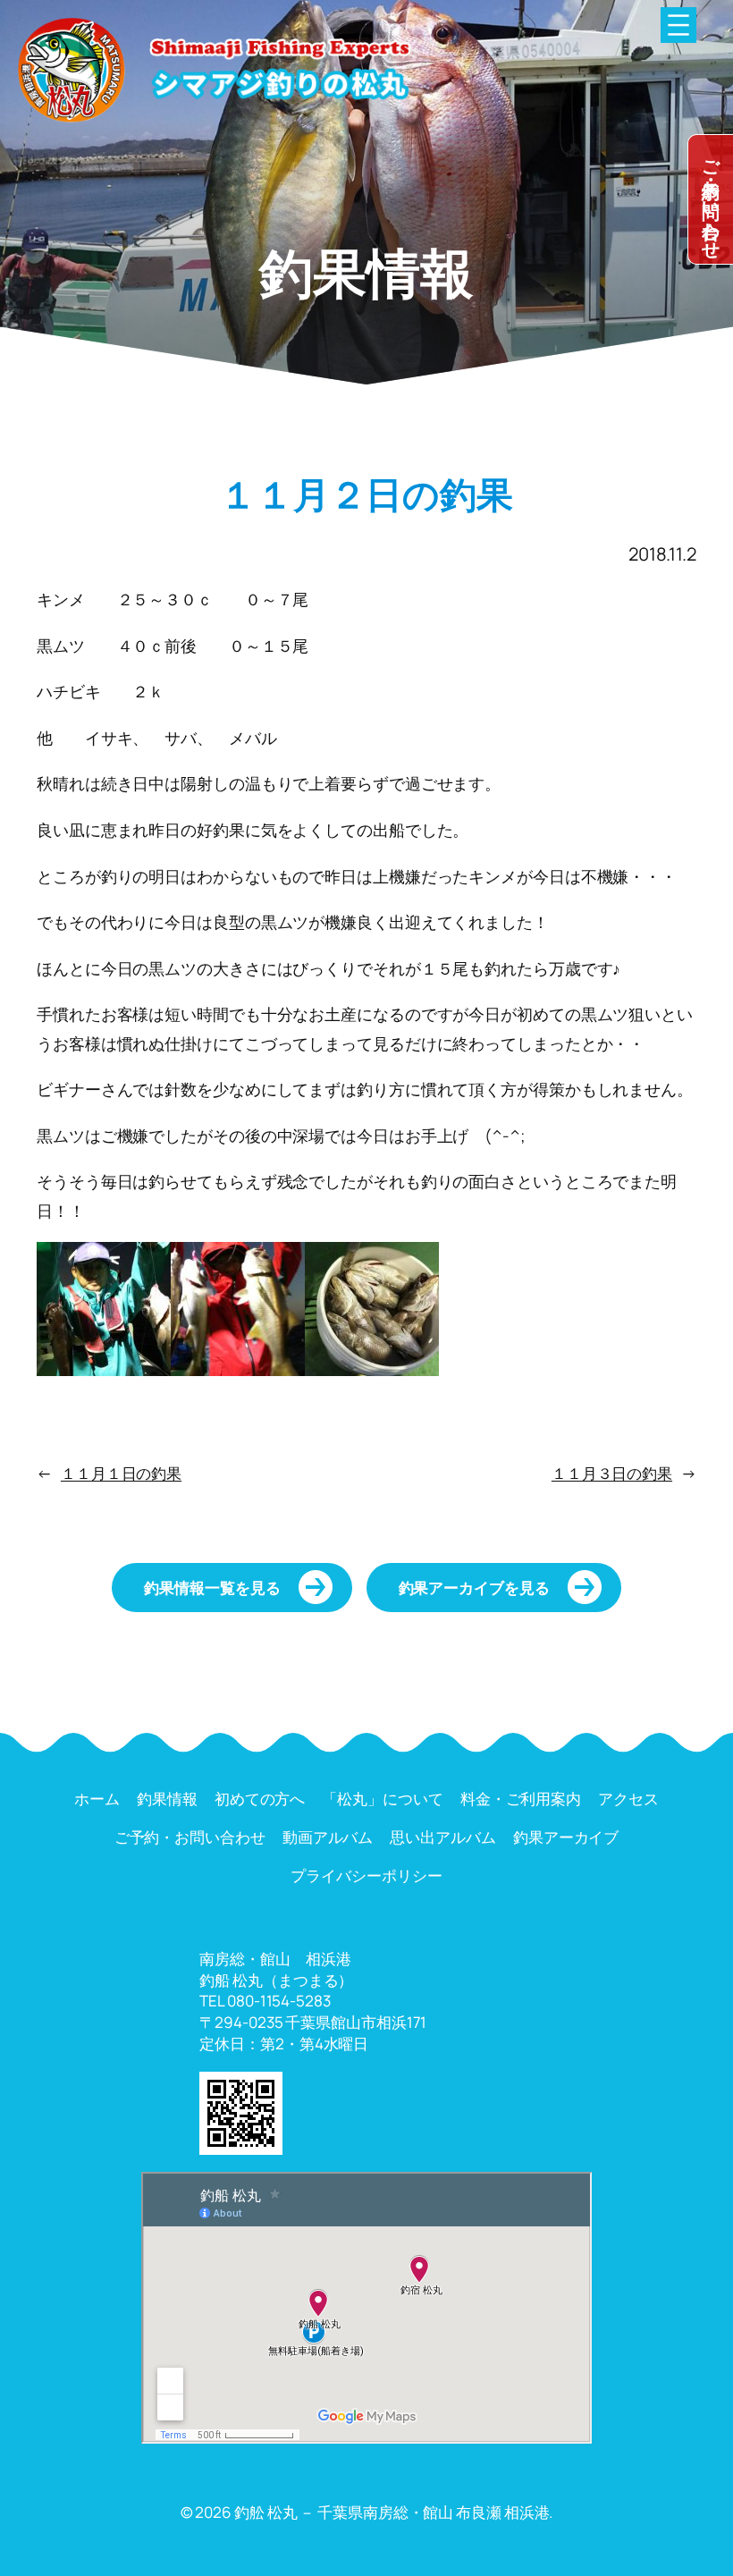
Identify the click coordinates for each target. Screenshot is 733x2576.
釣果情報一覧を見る (212, 1588)
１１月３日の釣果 (612, 1473)
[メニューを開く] (678, 25)
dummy (711, 199)
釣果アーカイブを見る (474, 1588)
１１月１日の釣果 (121, 1473)
